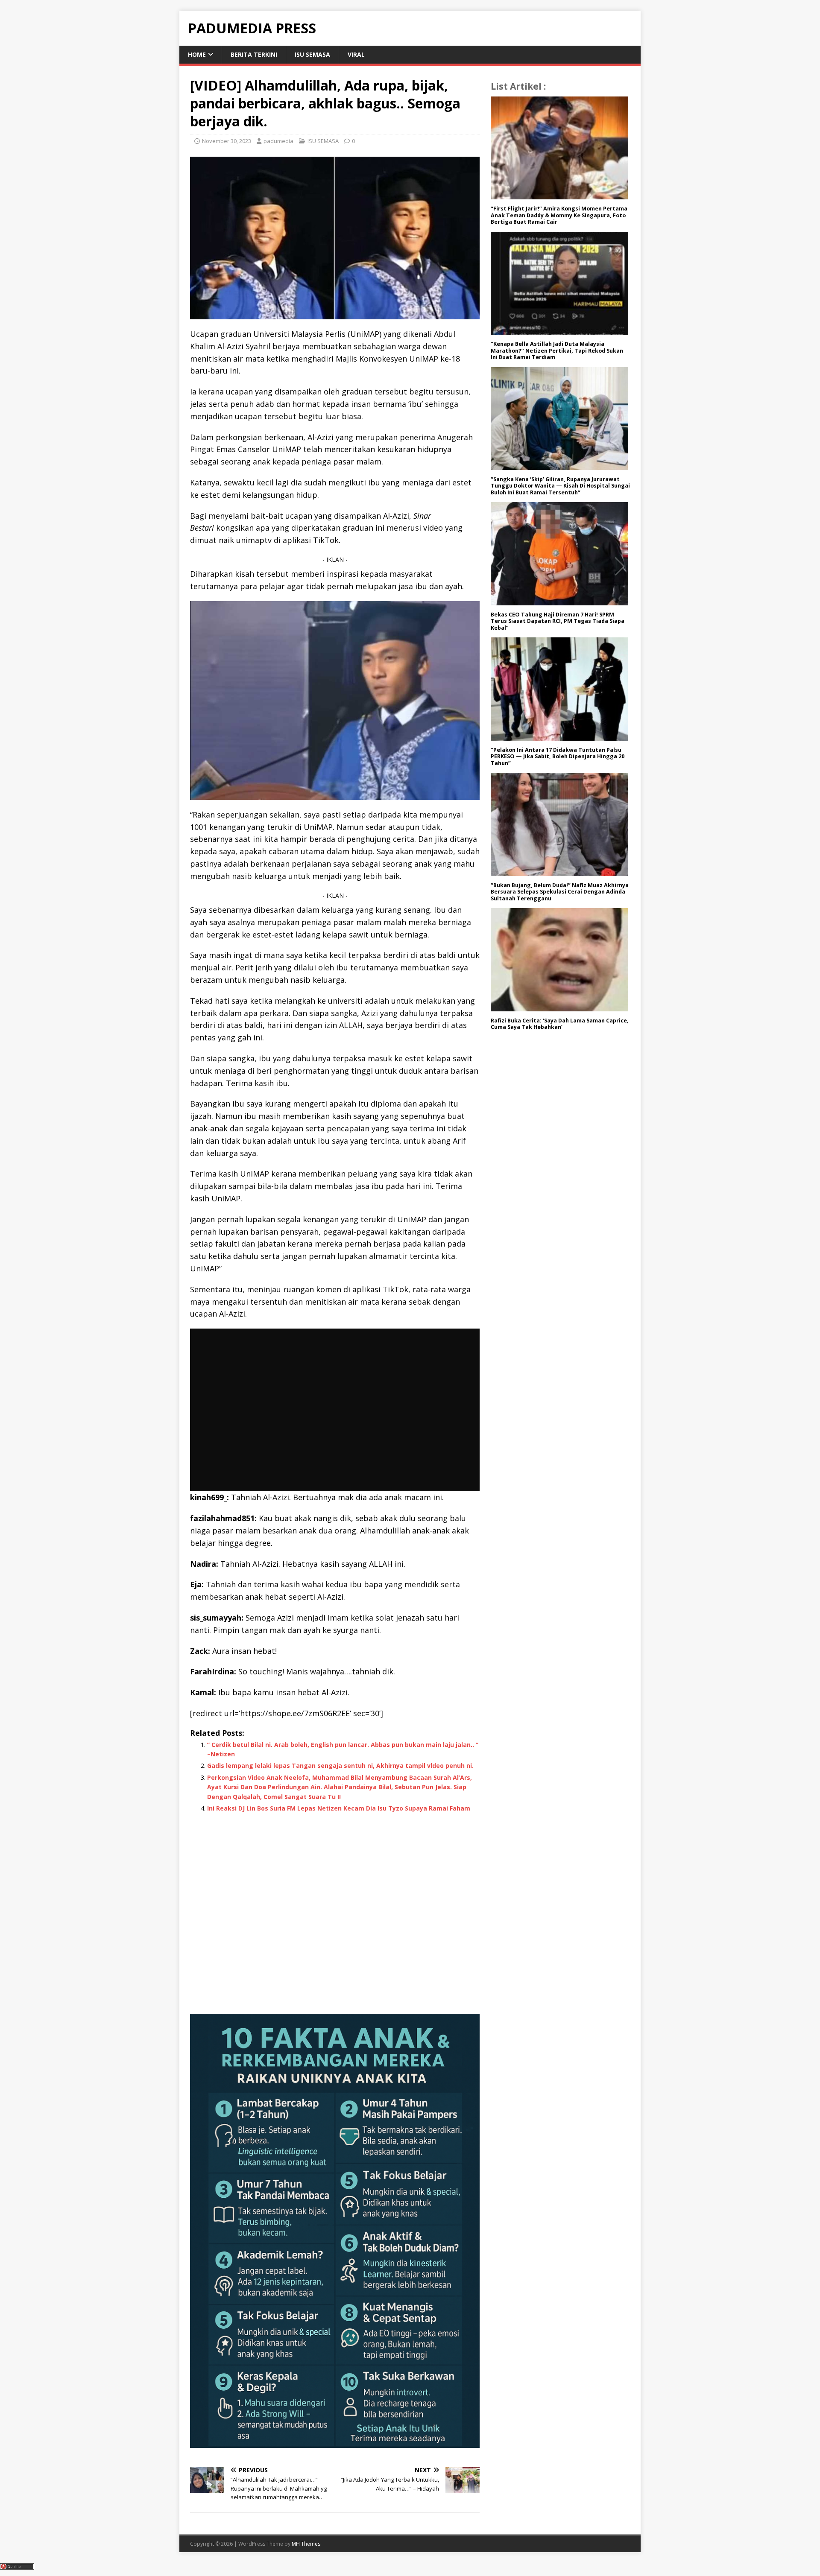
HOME (197, 54)
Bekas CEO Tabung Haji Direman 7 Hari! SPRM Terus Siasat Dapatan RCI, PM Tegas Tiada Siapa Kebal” (558, 621)
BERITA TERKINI (254, 54)
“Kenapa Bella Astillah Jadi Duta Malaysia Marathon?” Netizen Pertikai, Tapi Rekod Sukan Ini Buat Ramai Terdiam (557, 350)
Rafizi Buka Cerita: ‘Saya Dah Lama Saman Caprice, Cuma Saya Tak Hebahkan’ (560, 1024)
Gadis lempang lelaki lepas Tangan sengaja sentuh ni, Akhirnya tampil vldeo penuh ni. (340, 1766)
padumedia (278, 141)
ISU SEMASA (312, 54)
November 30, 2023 (227, 141)
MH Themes (306, 2544)
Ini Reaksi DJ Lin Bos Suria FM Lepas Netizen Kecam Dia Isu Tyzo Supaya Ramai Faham (339, 1808)
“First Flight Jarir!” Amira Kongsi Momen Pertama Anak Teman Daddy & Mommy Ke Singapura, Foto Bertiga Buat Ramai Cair (559, 215)
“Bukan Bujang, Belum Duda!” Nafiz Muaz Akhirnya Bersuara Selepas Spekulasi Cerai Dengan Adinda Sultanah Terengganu (560, 892)
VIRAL (356, 54)
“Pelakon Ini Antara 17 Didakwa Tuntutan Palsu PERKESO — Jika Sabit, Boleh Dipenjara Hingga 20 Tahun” (558, 756)
